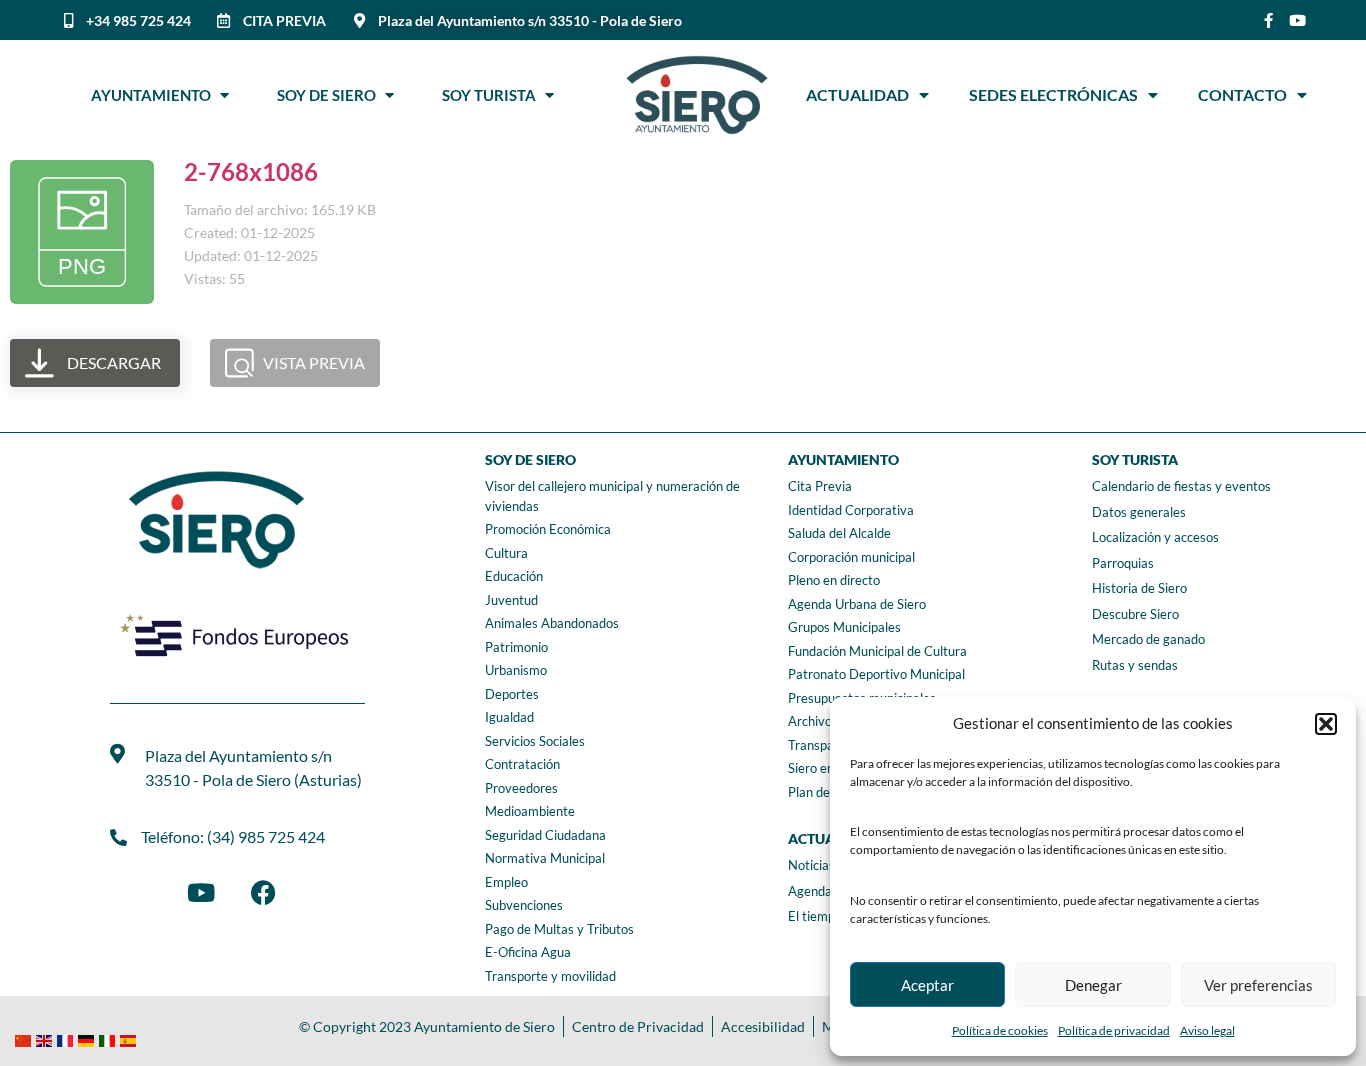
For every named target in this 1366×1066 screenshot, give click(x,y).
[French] (67, 1038)
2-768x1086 (251, 171)
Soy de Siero (331, 95)
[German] (88, 1038)
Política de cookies (1000, 1030)
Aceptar (927, 985)
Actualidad (857, 94)
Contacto (1242, 94)
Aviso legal (1207, 1030)
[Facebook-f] (1268, 20)
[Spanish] (130, 1038)
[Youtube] (1297, 20)
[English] (46, 1038)
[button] (1326, 724)
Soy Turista (493, 95)
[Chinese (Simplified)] (25, 1038)
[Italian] (109, 1038)
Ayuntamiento (155, 95)
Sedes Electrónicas (1053, 94)
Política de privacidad (1114, 1030)
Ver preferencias (1258, 985)
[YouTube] (201, 892)
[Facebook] (263, 892)
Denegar (1093, 985)
